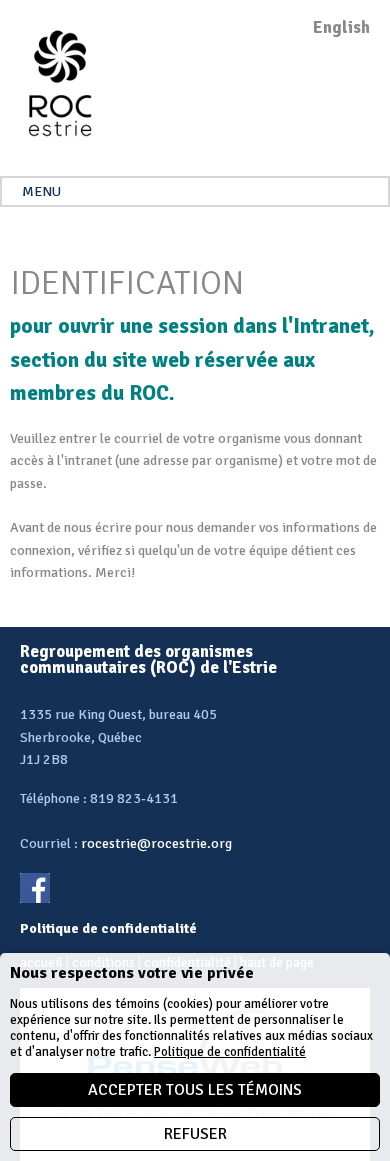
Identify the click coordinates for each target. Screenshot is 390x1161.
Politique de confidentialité (230, 1052)
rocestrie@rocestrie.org (156, 843)
